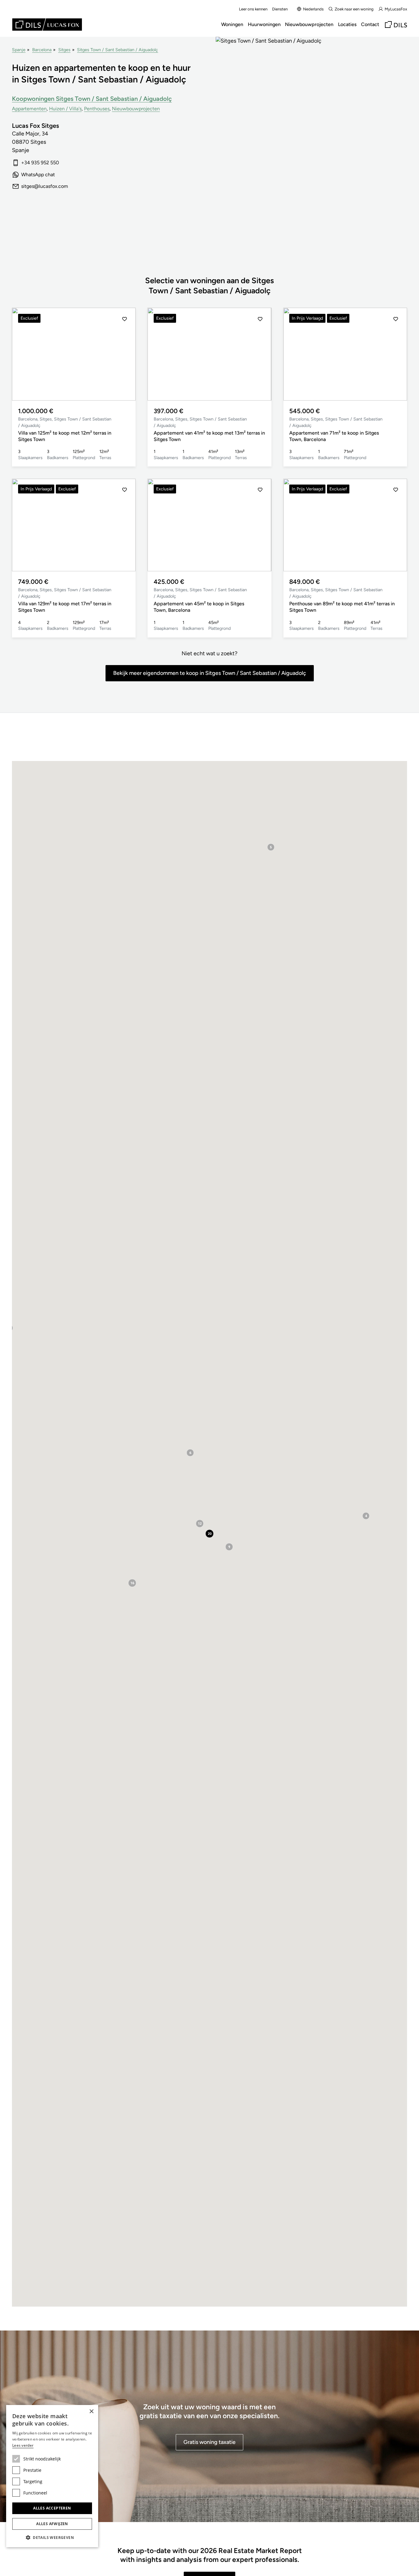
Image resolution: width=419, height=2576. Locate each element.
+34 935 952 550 (40, 163)
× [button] (91, 2412)
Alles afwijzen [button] (52, 2524)
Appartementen (29, 109)
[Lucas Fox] (47, 25)
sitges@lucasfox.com (45, 186)
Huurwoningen (264, 24)
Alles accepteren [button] (52, 2508)
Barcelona (42, 50)
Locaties (347, 24)
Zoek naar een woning (354, 9)
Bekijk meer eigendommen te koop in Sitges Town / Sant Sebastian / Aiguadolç (210, 673)
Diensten (280, 9)
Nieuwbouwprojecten (309, 24)
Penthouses (97, 109)
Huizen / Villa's (65, 109)
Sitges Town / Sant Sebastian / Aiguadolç (117, 50)
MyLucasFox (396, 9)
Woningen (232, 24)
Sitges (64, 50)
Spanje (19, 50)
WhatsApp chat (38, 175)
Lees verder (23, 2445)
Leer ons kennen (253, 9)
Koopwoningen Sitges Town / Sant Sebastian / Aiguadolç (92, 99)
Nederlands (313, 9)
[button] (23, 354)
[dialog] (52, 2476)
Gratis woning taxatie (209, 2442)
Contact (370, 24)
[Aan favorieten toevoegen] (125, 319)
